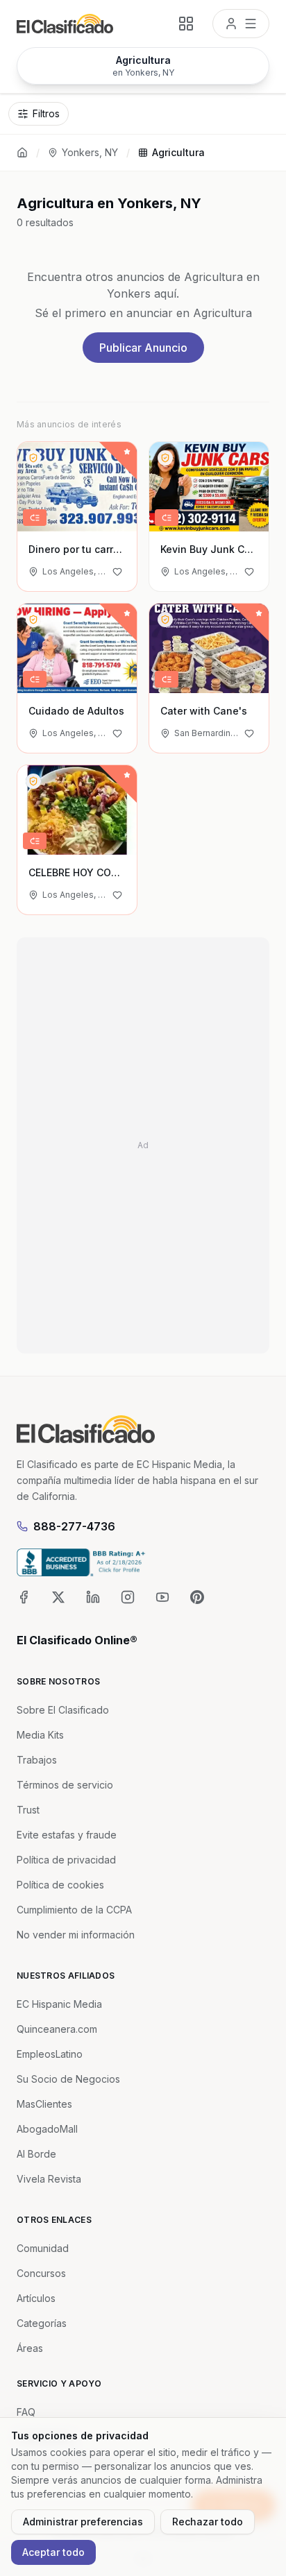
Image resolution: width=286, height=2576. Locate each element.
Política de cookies (60, 1885)
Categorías (42, 2323)
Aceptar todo (53, 2552)
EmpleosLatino (50, 2054)
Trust (28, 1810)
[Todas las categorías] (186, 24)
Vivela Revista (49, 2179)
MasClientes (44, 2104)
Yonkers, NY (90, 152)
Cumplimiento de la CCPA (74, 1910)
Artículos (36, 2298)
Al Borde (36, 2154)
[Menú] (241, 24)
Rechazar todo (208, 2522)
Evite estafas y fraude (67, 1835)
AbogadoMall (47, 2129)
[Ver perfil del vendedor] (33, 458)
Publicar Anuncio (143, 348)
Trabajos (37, 1760)
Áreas (30, 2348)
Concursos (41, 2273)
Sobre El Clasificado (63, 1710)
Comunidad (43, 2248)
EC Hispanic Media (59, 2004)
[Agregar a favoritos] (117, 572)
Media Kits (40, 1735)
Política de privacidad (66, 1860)
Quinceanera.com (57, 2029)
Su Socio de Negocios (68, 2079)
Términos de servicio (65, 1785)
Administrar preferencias (83, 2522)
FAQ (26, 2412)
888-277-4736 (74, 1526)
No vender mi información (76, 1935)
